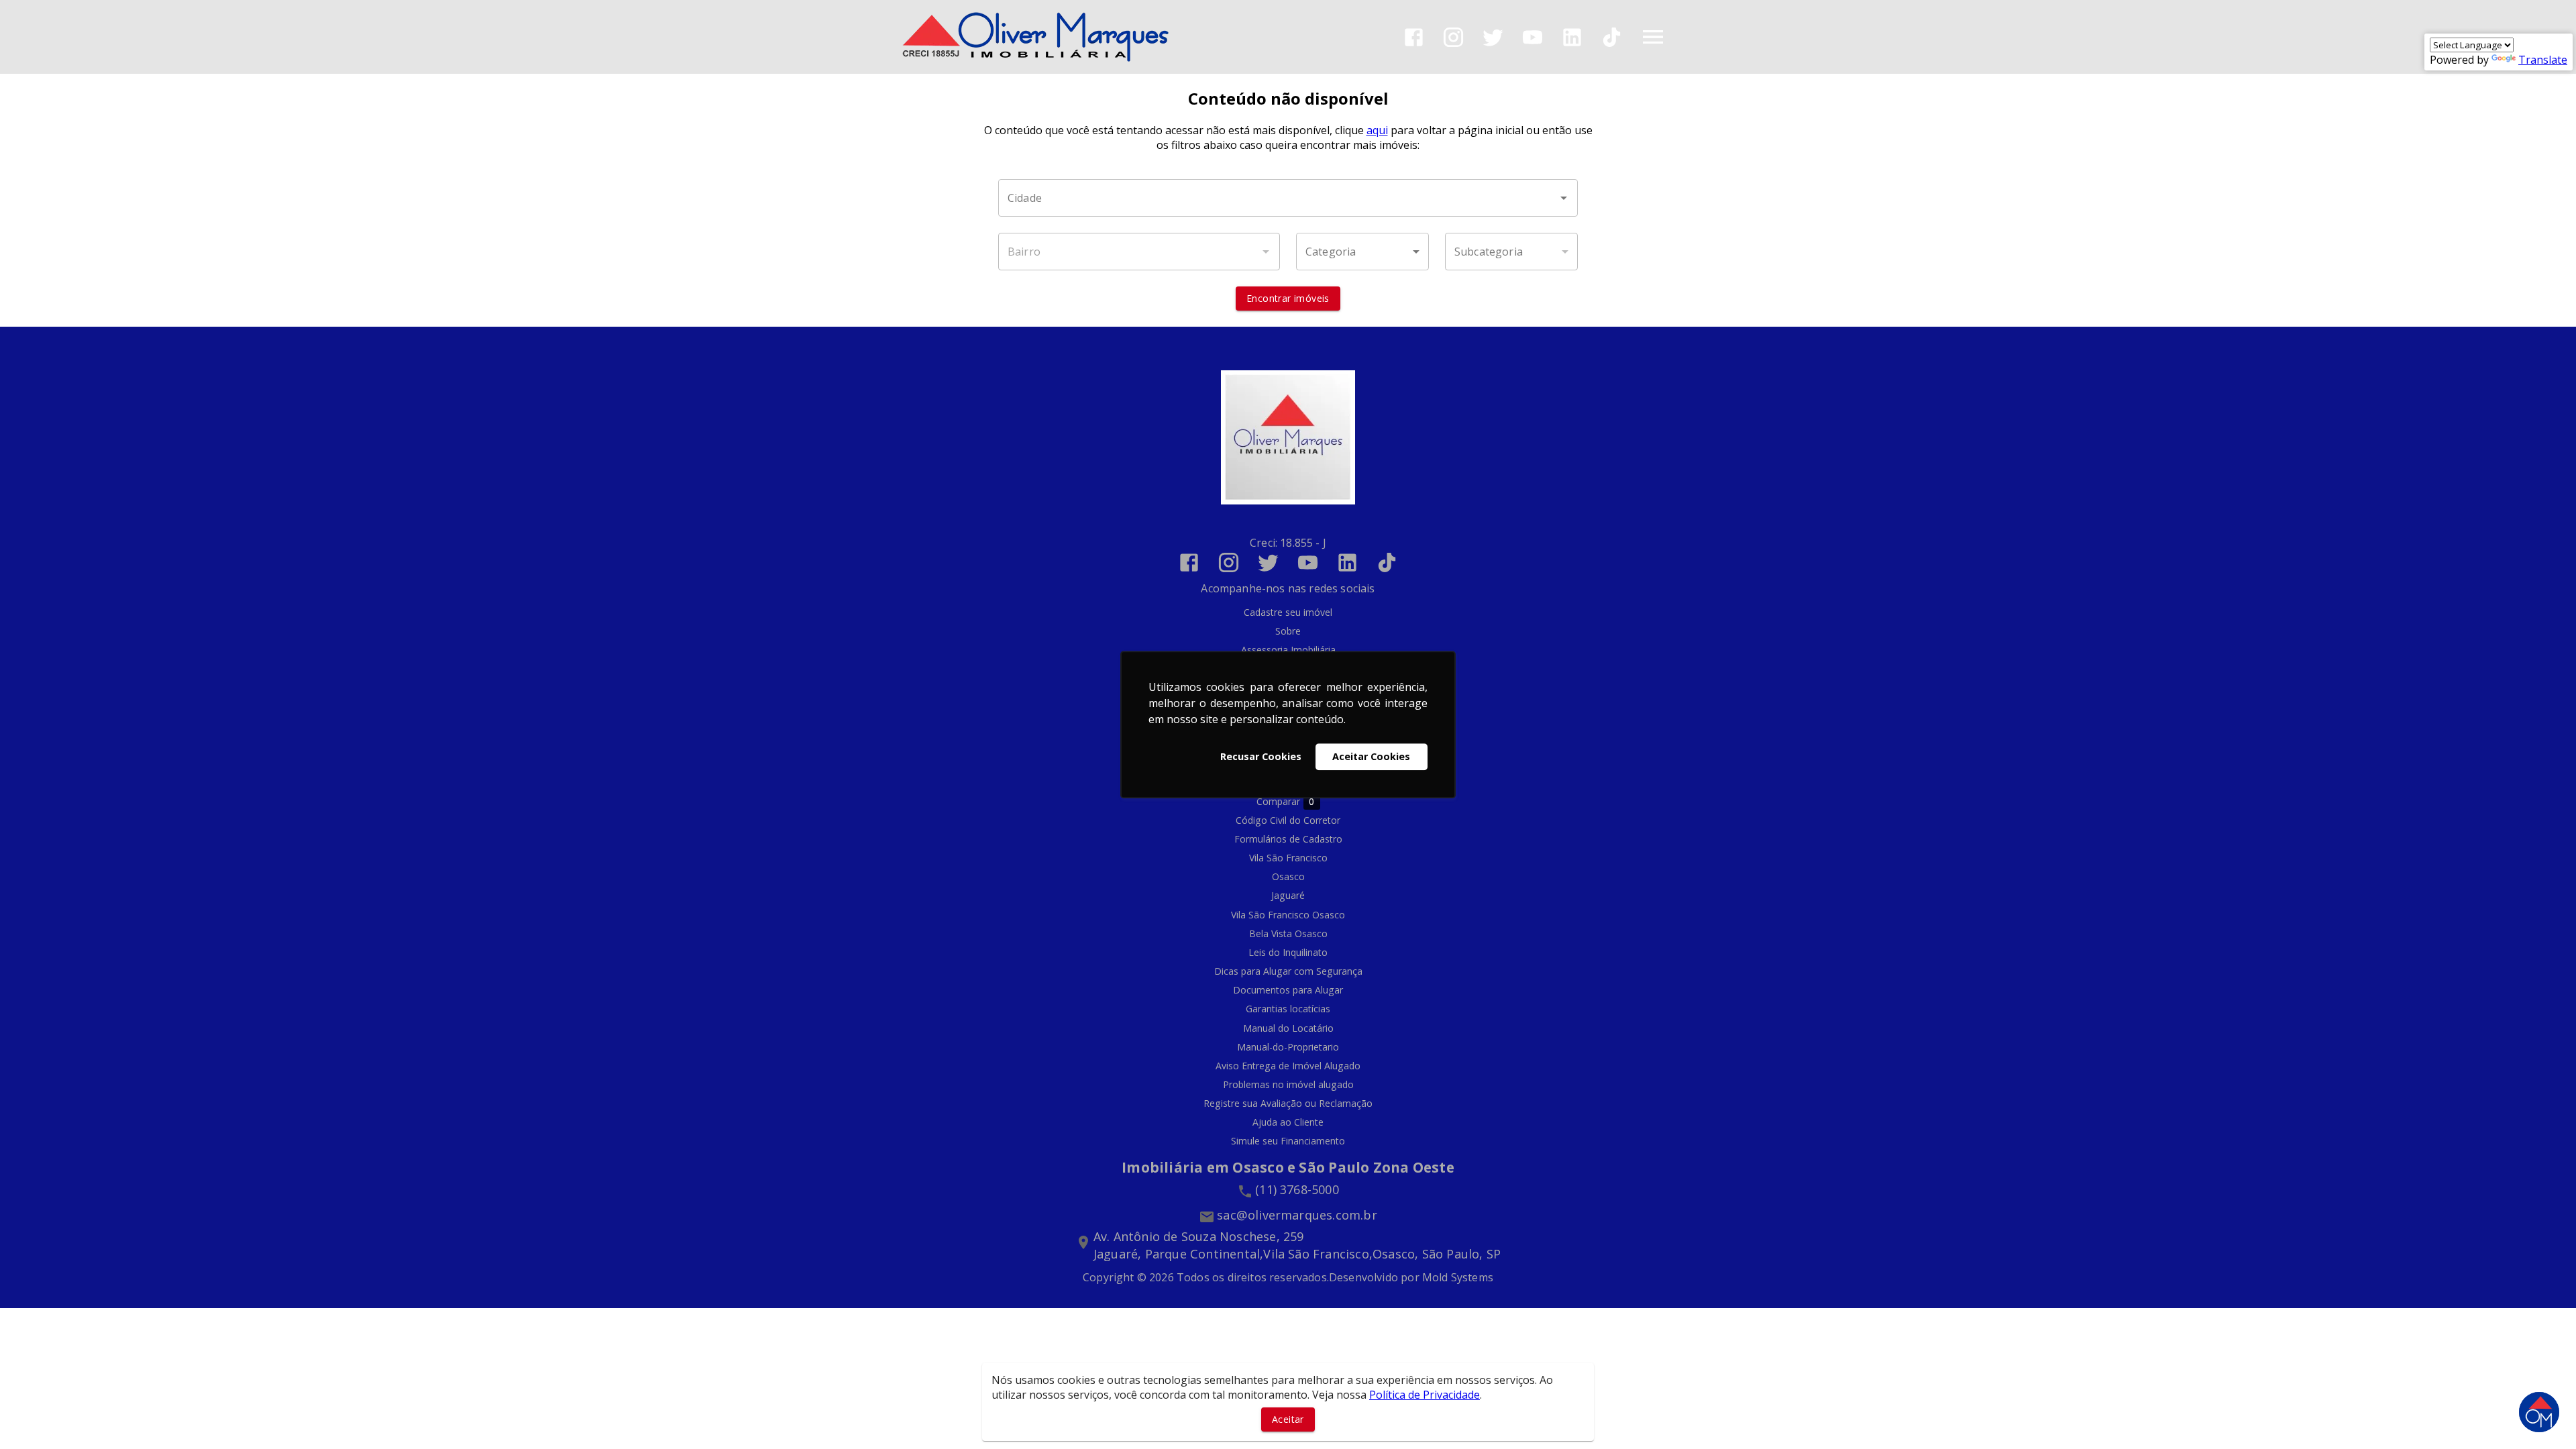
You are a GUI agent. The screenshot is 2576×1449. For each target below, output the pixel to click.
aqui (1377, 130)
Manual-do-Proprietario (1288, 1047)
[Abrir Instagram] (1453, 37)
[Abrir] (1564, 198)
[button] (1362, 252)
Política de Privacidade (1425, 1395)
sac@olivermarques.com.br (1297, 1215)
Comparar (1286, 802)
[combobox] (1288, 198)
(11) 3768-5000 (1297, 1189)
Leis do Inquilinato (1288, 952)
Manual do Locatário (1288, 1028)
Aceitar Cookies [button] (1371, 756)
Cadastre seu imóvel (1288, 612)
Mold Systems (1458, 1277)
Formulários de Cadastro (1288, 839)
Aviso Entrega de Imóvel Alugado (1288, 1066)
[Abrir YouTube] (1533, 37)
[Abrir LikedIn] (1572, 37)
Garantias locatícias (1288, 1009)
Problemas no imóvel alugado (1288, 1084)
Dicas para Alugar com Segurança (1288, 971)
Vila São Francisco (1288, 858)
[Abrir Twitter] (1493, 37)
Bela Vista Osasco (1288, 933)
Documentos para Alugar (1288, 990)
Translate (2543, 60)
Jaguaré (1288, 895)
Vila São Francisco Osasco (1288, 915)
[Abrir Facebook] (1414, 37)
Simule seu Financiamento (1288, 1141)
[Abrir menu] (1653, 37)
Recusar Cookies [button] (1261, 756)
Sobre (1288, 631)
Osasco (1288, 876)
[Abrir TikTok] (1612, 37)
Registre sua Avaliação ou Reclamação (1288, 1103)
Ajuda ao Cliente (1288, 1122)
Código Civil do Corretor (1288, 820)
